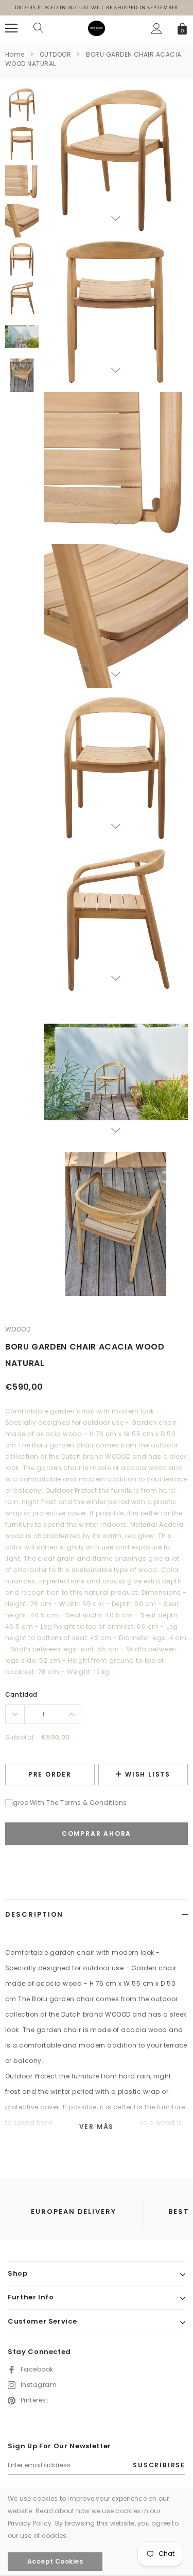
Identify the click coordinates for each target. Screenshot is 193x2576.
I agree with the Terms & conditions (66, 1803)
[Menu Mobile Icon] (11, 28)
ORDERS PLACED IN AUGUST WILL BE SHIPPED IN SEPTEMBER (97, 7)
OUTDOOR (55, 54)
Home (15, 54)
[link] (22, 105)
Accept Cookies (55, 2561)
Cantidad (21, 1694)
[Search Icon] (39, 28)
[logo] (96, 28)
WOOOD (18, 1329)
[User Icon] (157, 29)
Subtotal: (20, 1737)
